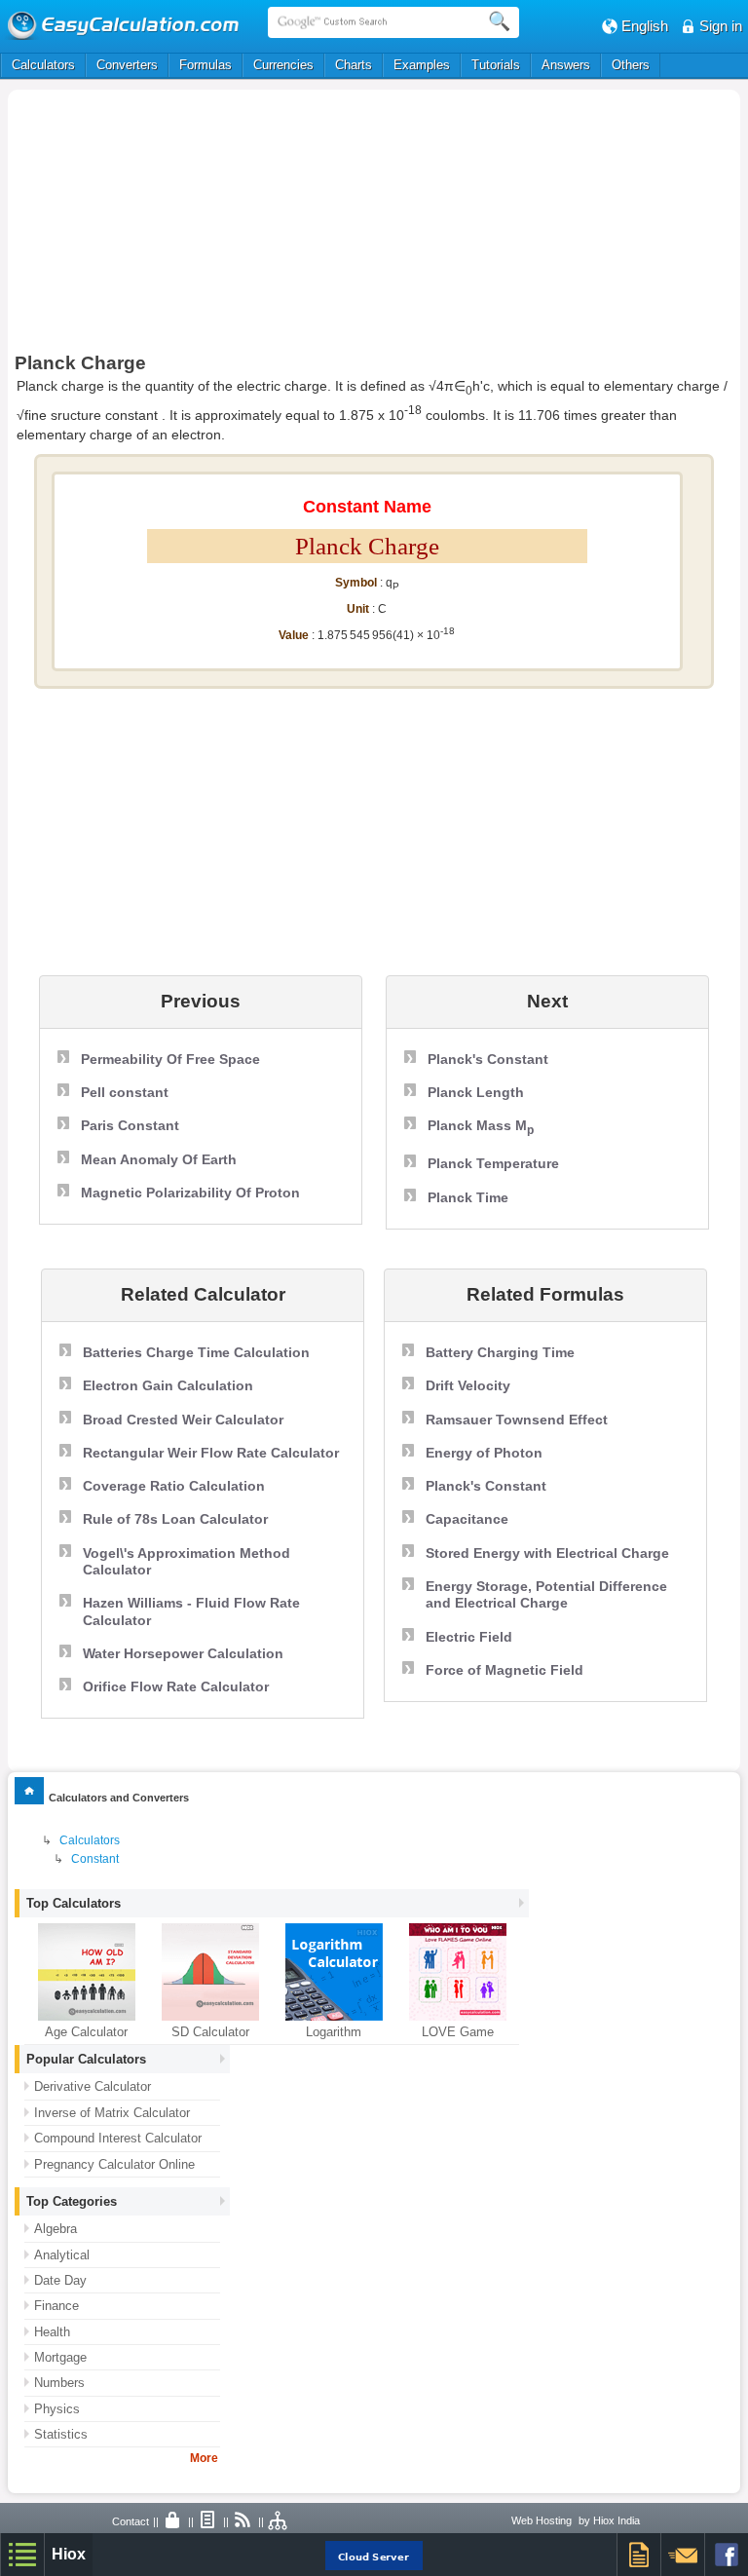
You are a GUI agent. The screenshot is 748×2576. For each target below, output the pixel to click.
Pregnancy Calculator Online (114, 2164)
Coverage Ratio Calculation (174, 1486)
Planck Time (468, 1197)
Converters (127, 65)
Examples (422, 65)
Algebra (56, 2229)
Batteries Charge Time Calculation (196, 1352)
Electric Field (469, 1637)
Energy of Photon (484, 1453)
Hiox (69, 2554)
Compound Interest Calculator (118, 2138)
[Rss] (243, 2521)
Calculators (43, 65)
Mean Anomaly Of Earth (159, 1159)
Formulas (206, 65)
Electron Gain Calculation (168, 1385)
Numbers (59, 2383)
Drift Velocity (468, 1385)
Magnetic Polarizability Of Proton (190, 1193)
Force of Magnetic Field (505, 1670)
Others (631, 65)
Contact (131, 2521)
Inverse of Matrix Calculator (112, 2113)
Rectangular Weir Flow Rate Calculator (211, 1453)
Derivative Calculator (93, 2086)
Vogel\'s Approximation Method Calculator (187, 1561)
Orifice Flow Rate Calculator (176, 1686)
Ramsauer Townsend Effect (517, 1420)
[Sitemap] (279, 2521)
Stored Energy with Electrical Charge (547, 1553)
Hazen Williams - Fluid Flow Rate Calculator (191, 1611)
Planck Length (476, 1092)
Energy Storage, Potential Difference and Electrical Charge (546, 1594)
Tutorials (496, 65)
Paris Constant (130, 1125)
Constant (95, 1859)
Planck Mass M (481, 1127)
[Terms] (208, 2521)
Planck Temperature (493, 1163)
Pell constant (125, 1092)
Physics (57, 2409)
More (204, 2458)
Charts (354, 65)
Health (52, 2332)
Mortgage (60, 2357)
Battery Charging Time (500, 1352)
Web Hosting (542, 2520)
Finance (56, 2306)
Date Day (60, 2280)
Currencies (283, 65)
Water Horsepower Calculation (183, 1653)
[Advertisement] (226, 226)
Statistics (61, 2434)
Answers (566, 65)
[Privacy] (173, 2521)
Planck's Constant (488, 1059)
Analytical (62, 2255)
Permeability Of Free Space (170, 1059)
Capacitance (467, 1519)
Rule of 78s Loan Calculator (175, 1519)
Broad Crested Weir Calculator (183, 1420)
